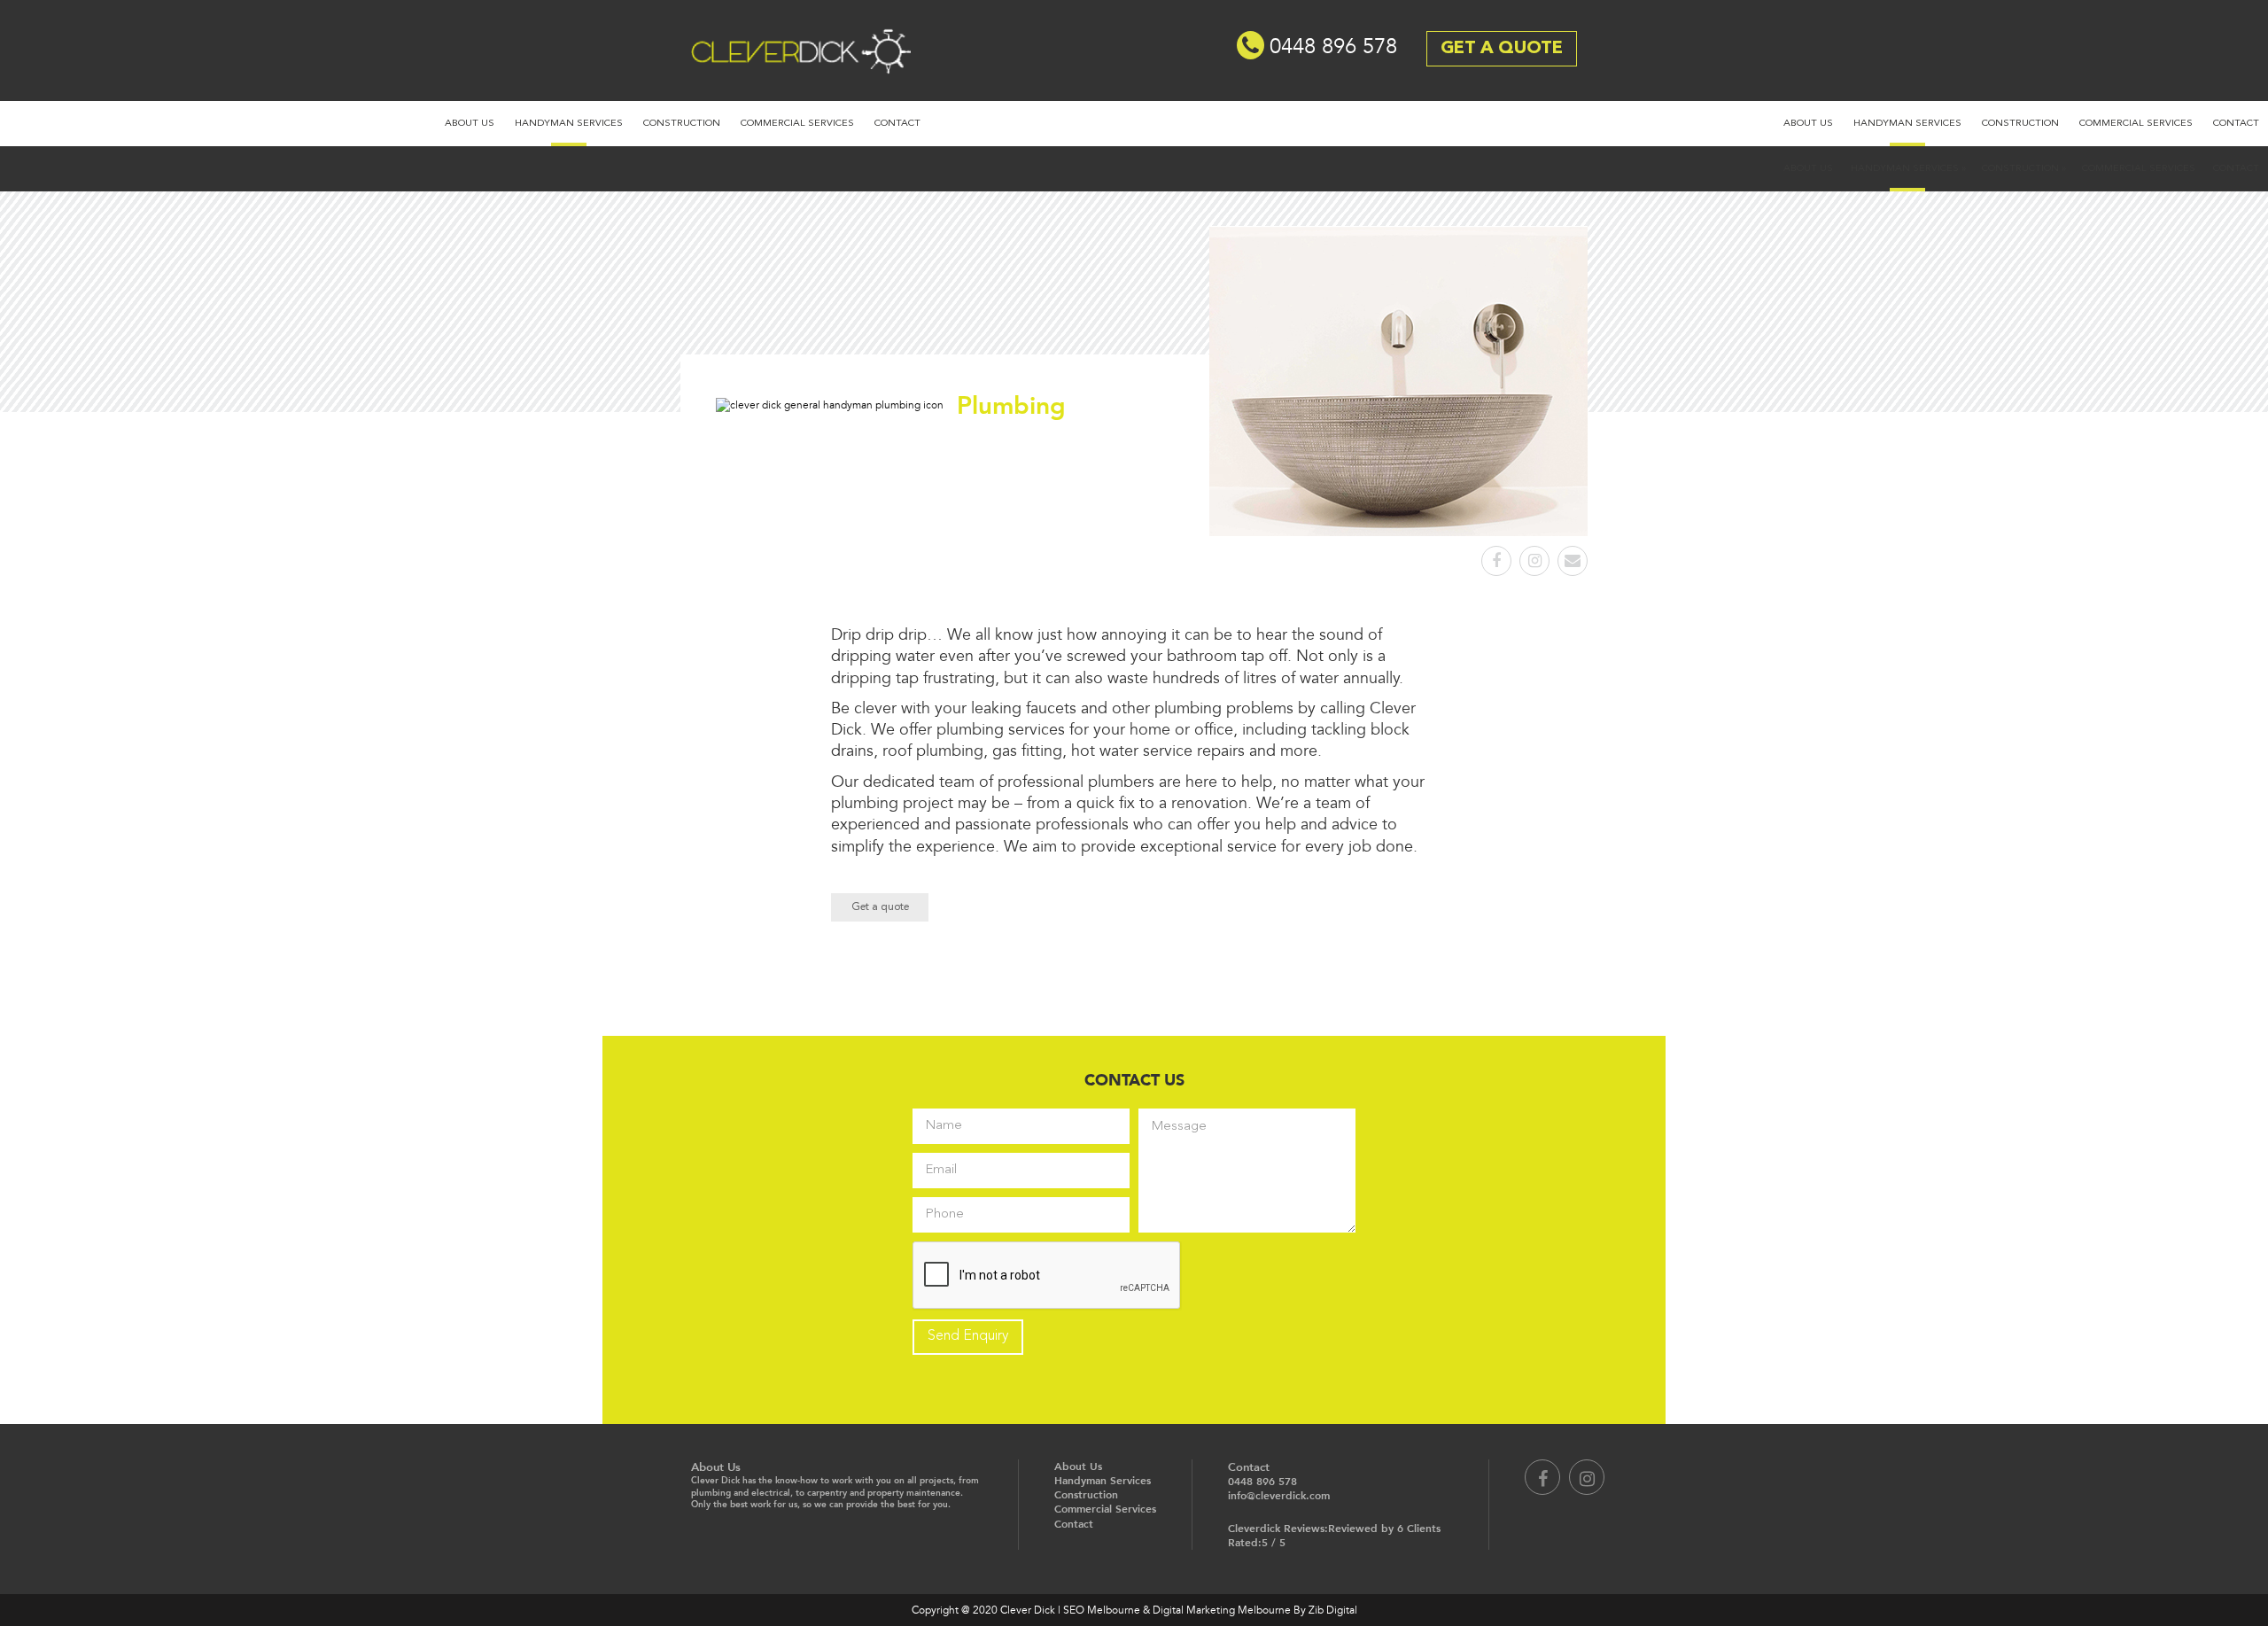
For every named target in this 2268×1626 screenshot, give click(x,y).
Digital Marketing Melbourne (1222, 1610)
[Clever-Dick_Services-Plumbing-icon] (830, 405)
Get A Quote (1502, 49)
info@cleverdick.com (1279, 1495)
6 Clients (1419, 1528)
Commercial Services (797, 124)
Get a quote (880, 907)
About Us (470, 124)
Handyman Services (569, 124)
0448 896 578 (1333, 47)
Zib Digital (1333, 1610)
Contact (897, 124)
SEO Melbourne (1102, 1610)
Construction (682, 124)
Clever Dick (767, 41)
